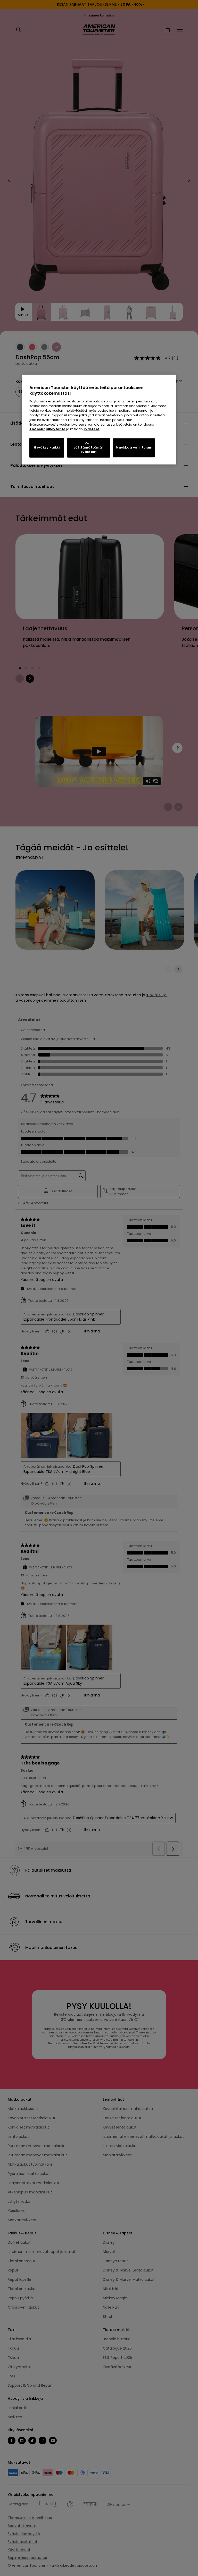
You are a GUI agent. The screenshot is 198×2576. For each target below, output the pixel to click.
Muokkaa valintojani (134, 448)
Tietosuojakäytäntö (47, 429)
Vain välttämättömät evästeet (89, 448)
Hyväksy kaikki (47, 448)
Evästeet (92, 429)
